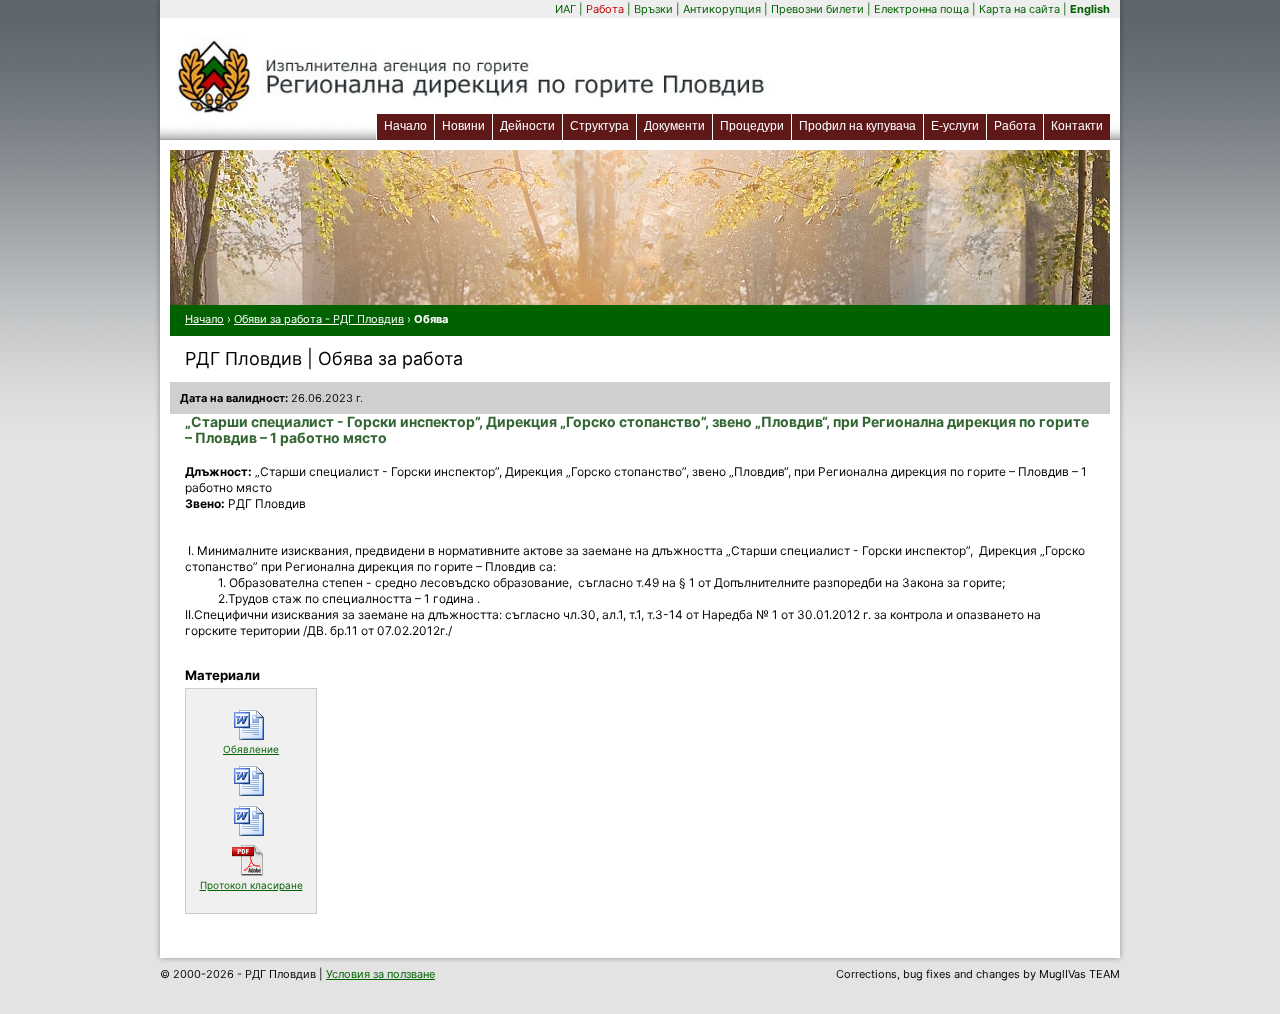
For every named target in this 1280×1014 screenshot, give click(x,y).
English (1090, 9)
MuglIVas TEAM (1079, 974)
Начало (405, 126)
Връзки (653, 9)
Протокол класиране (253, 884)
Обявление (264, 748)
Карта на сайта (1019, 9)
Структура (599, 126)
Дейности (527, 126)
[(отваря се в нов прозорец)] (251, 781)
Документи (674, 126)
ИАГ (565, 9)
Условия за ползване (380, 974)
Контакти (1077, 126)
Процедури (752, 126)
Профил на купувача (857, 126)
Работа (605, 9)
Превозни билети (817, 9)
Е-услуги (958, 125)
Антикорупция (722, 9)
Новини (463, 126)
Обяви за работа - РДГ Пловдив (319, 319)
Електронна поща (923, 9)
